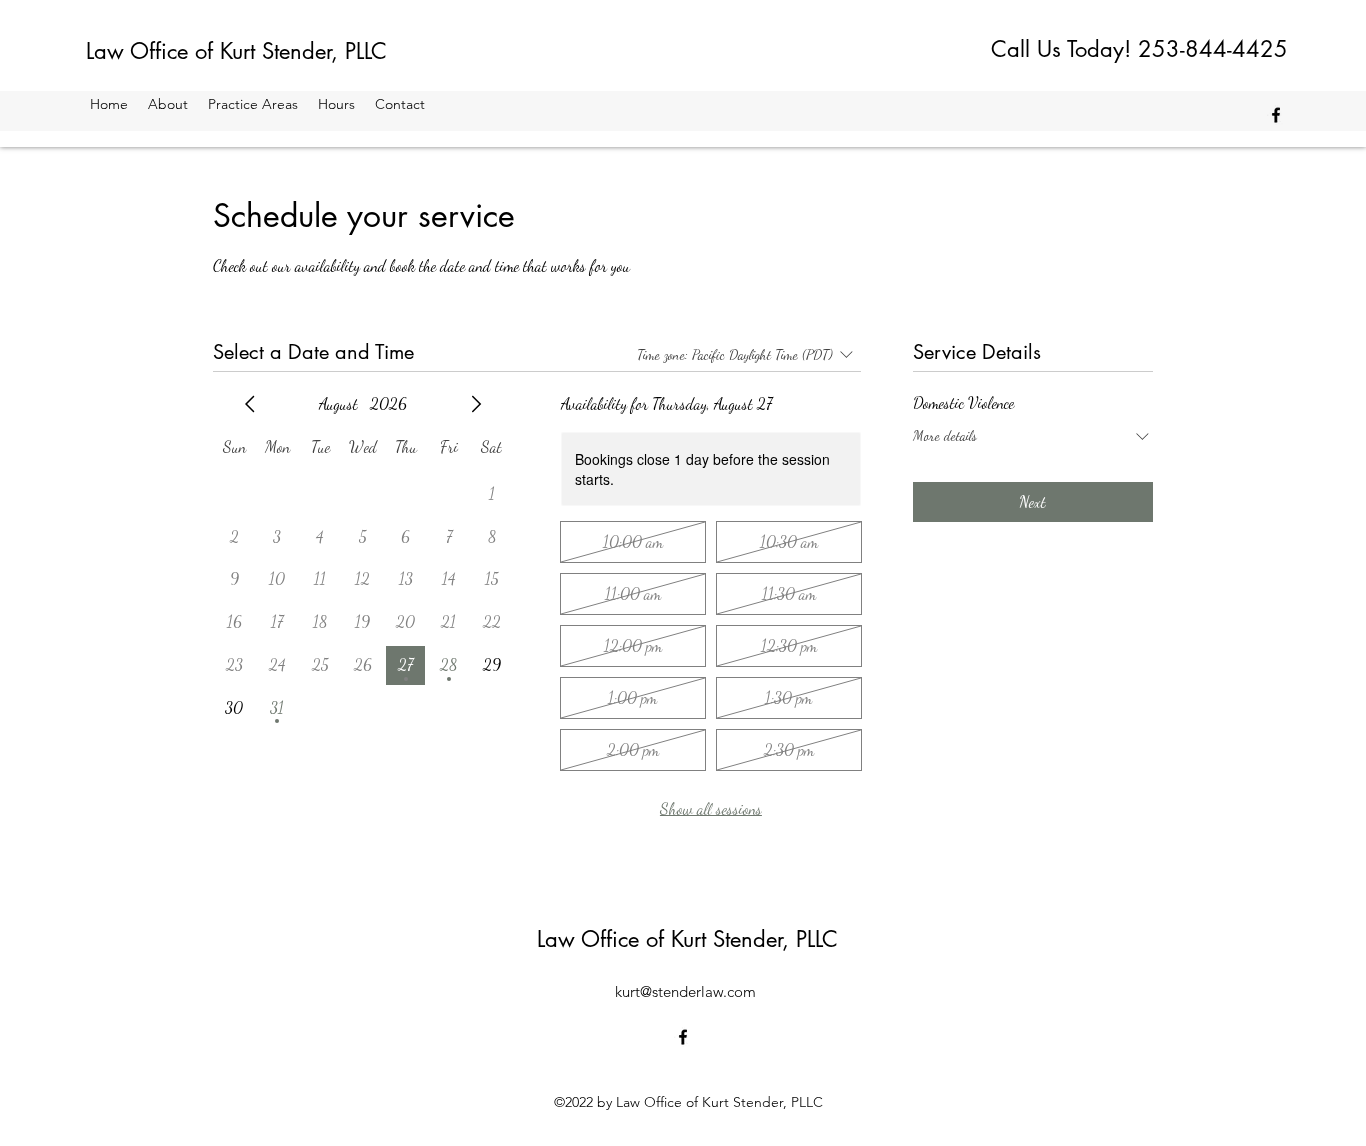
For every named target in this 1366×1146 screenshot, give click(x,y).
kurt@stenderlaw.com (685, 991)
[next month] (476, 404)
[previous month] (250, 404)
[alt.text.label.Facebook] (1276, 115)
